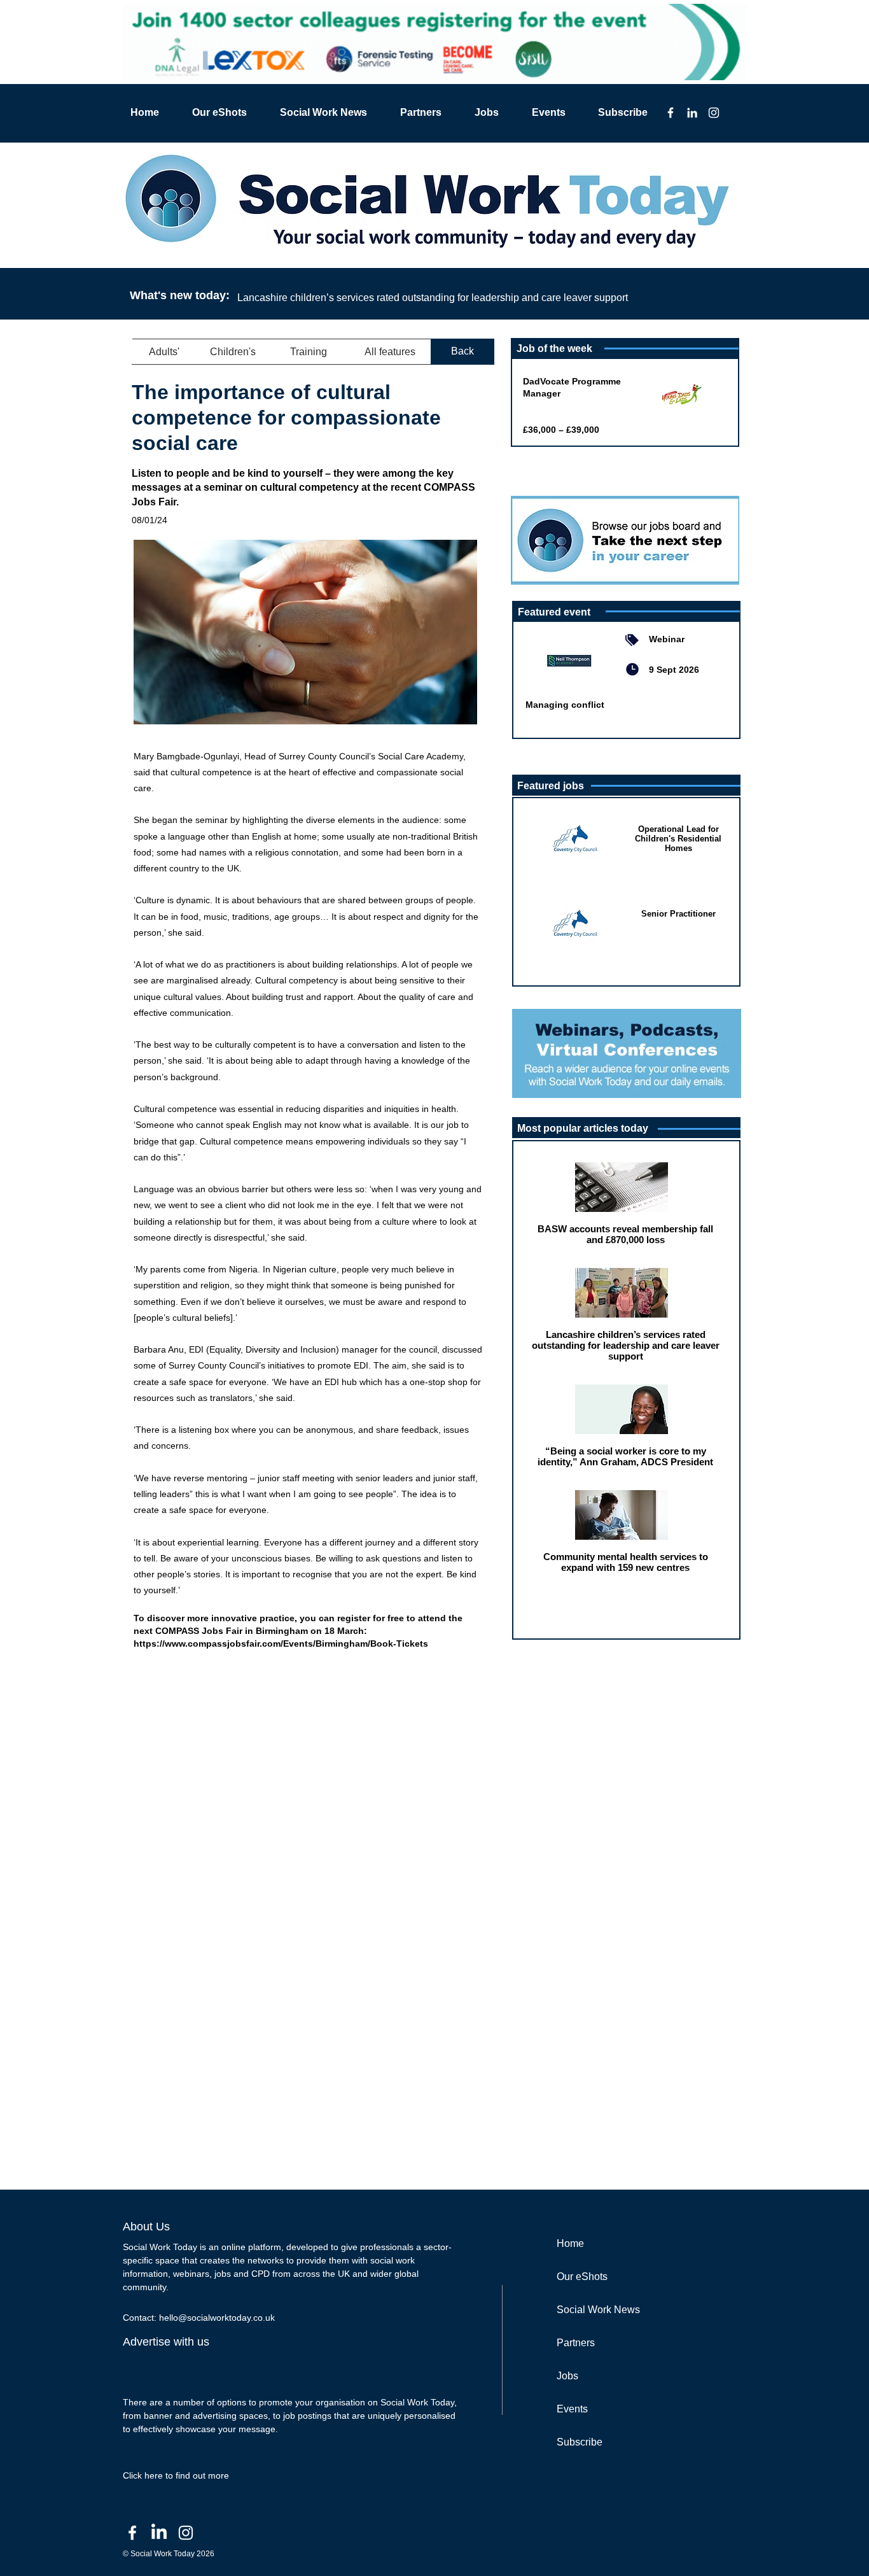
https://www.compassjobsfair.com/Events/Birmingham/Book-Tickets (281, 1643)
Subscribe (580, 2442)
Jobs (567, 2376)
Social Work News (598, 2310)
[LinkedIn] (692, 113)
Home (570, 2243)
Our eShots (582, 2277)
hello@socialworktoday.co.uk (217, 2318)
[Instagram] (714, 113)
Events (572, 2409)
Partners (576, 2343)
